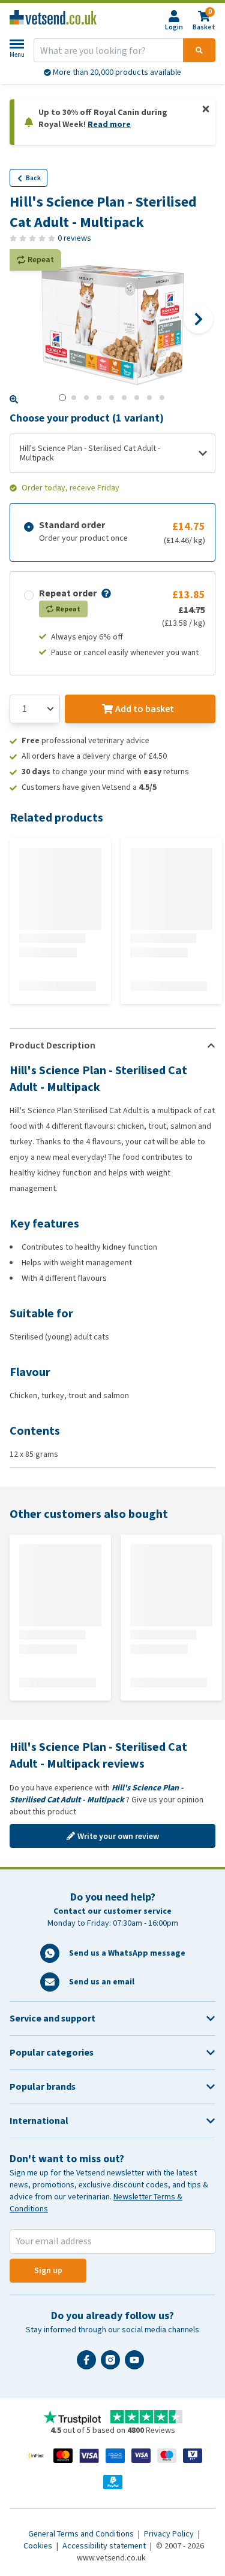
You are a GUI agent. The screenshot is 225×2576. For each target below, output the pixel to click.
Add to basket (145, 709)
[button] (105, 593)
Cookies (39, 2546)
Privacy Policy (170, 2534)
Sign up (48, 2270)
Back (33, 178)
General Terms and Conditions (82, 2534)
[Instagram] (113, 2365)
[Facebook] (89, 2365)
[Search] (199, 50)
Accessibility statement (105, 2546)
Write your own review (118, 1836)
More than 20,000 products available (116, 72)
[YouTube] (137, 2365)
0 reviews (74, 238)
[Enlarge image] (14, 399)
